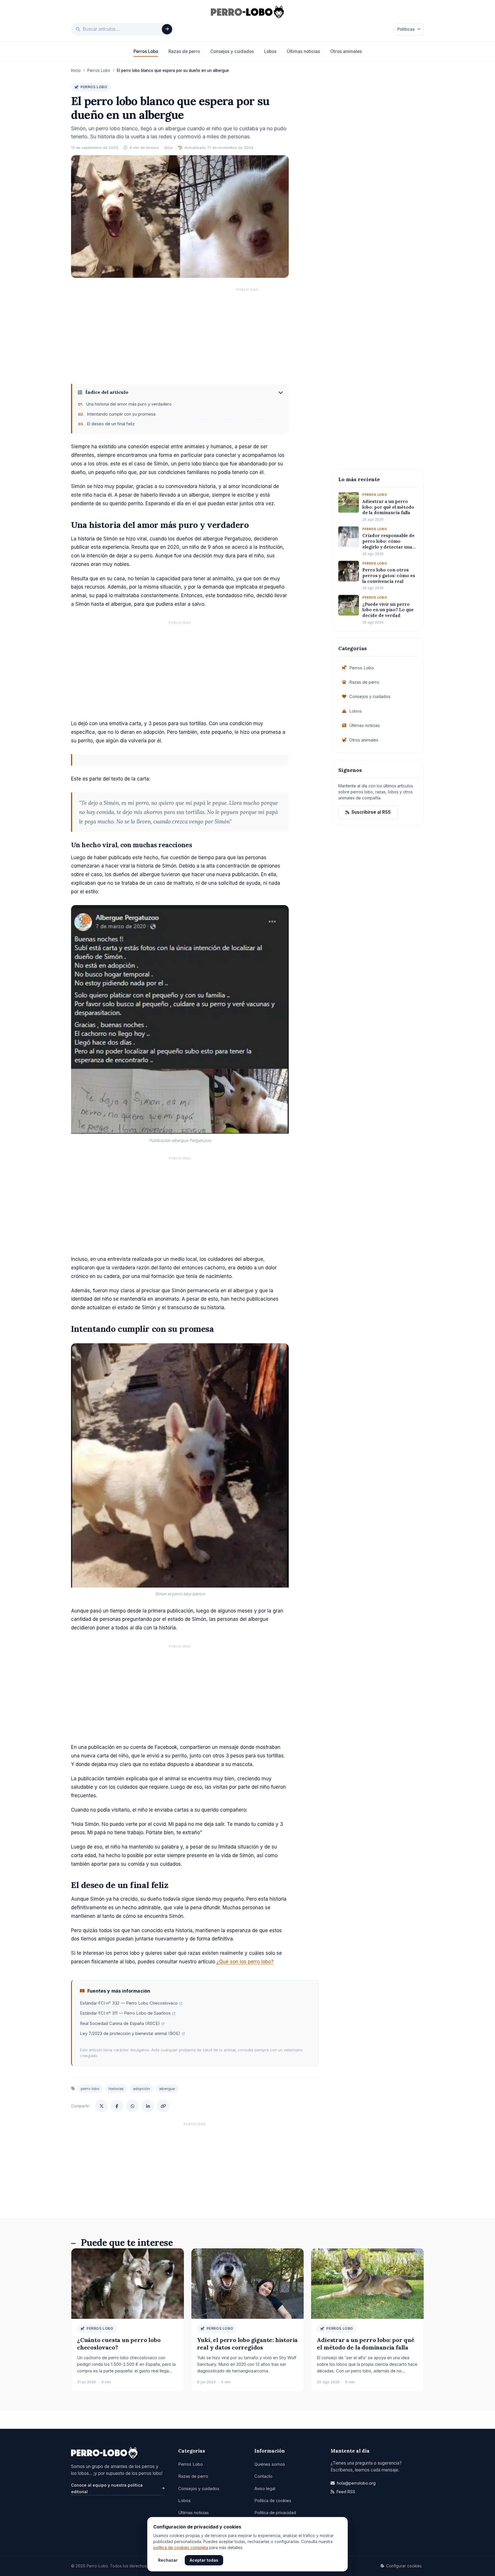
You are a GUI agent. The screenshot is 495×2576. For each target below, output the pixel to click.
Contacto (263, 2476)
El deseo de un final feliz (111, 424)
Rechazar (168, 2560)
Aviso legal (265, 2489)
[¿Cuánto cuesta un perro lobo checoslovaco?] (128, 2283)
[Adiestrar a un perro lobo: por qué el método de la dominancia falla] (367, 2283)
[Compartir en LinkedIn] (148, 2106)
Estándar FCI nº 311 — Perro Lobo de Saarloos (125, 2013)
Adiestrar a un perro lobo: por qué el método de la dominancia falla (366, 2344)
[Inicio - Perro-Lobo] (248, 12)
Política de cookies (273, 2501)
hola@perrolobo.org (356, 2483)
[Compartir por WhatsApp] (132, 2106)
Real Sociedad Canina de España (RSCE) (120, 2024)
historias (116, 2089)
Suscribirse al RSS (371, 812)
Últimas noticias (303, 51)
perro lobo (90, 2089)
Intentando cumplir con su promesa (121, 414)
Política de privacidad (275, 2513)
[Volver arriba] (482, 2565)
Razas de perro (184, 51)
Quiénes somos (270, 2464)
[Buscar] (167, 29)
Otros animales (346, 51)
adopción (141, 2089)
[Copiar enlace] (163, 2106)
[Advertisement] (247, 335)
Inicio (76, 70)
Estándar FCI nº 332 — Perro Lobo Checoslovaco (129, 2003)
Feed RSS (346, 2492)
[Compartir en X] (101, 2106)
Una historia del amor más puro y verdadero (129, 404)
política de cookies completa (181, 2548)
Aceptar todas (204, 2560)
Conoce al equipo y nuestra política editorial (107, 2488)
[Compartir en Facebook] (117, 2106)
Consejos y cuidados (232, 51)
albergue (167, 2089)
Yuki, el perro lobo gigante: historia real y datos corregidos (247, 2344)
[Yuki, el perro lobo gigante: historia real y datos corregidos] (248, 2283)
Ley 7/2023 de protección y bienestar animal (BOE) (130, 2034)
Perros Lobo (146, 51)
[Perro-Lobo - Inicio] (118, 2453)
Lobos (270, 51)
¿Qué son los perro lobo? (245, 1962)
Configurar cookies (404, 2566)
